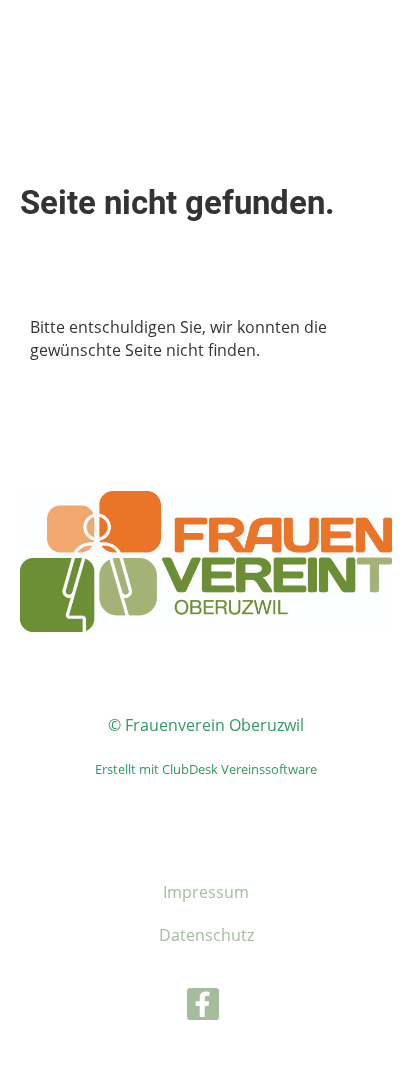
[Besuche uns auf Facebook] (203, 1007)
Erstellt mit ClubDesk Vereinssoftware (206, 769)
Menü (355, 61)
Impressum (206, 892)
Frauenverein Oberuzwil (77, 50)
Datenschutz (206, 935)
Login (267, 49)
